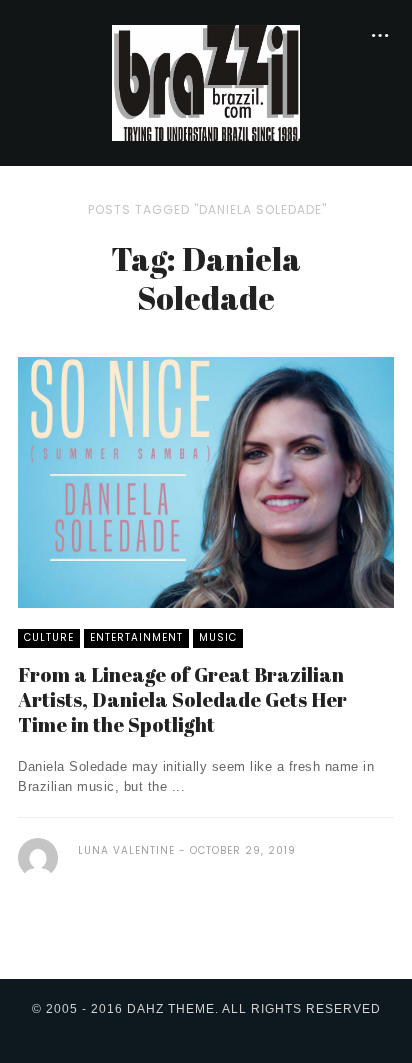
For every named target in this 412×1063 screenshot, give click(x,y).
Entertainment (136, 637)
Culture (49, 637)
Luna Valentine (126, 850)
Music (218, 637)
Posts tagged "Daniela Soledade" (207, 209)
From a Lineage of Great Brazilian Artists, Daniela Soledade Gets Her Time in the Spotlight (182, 699)
